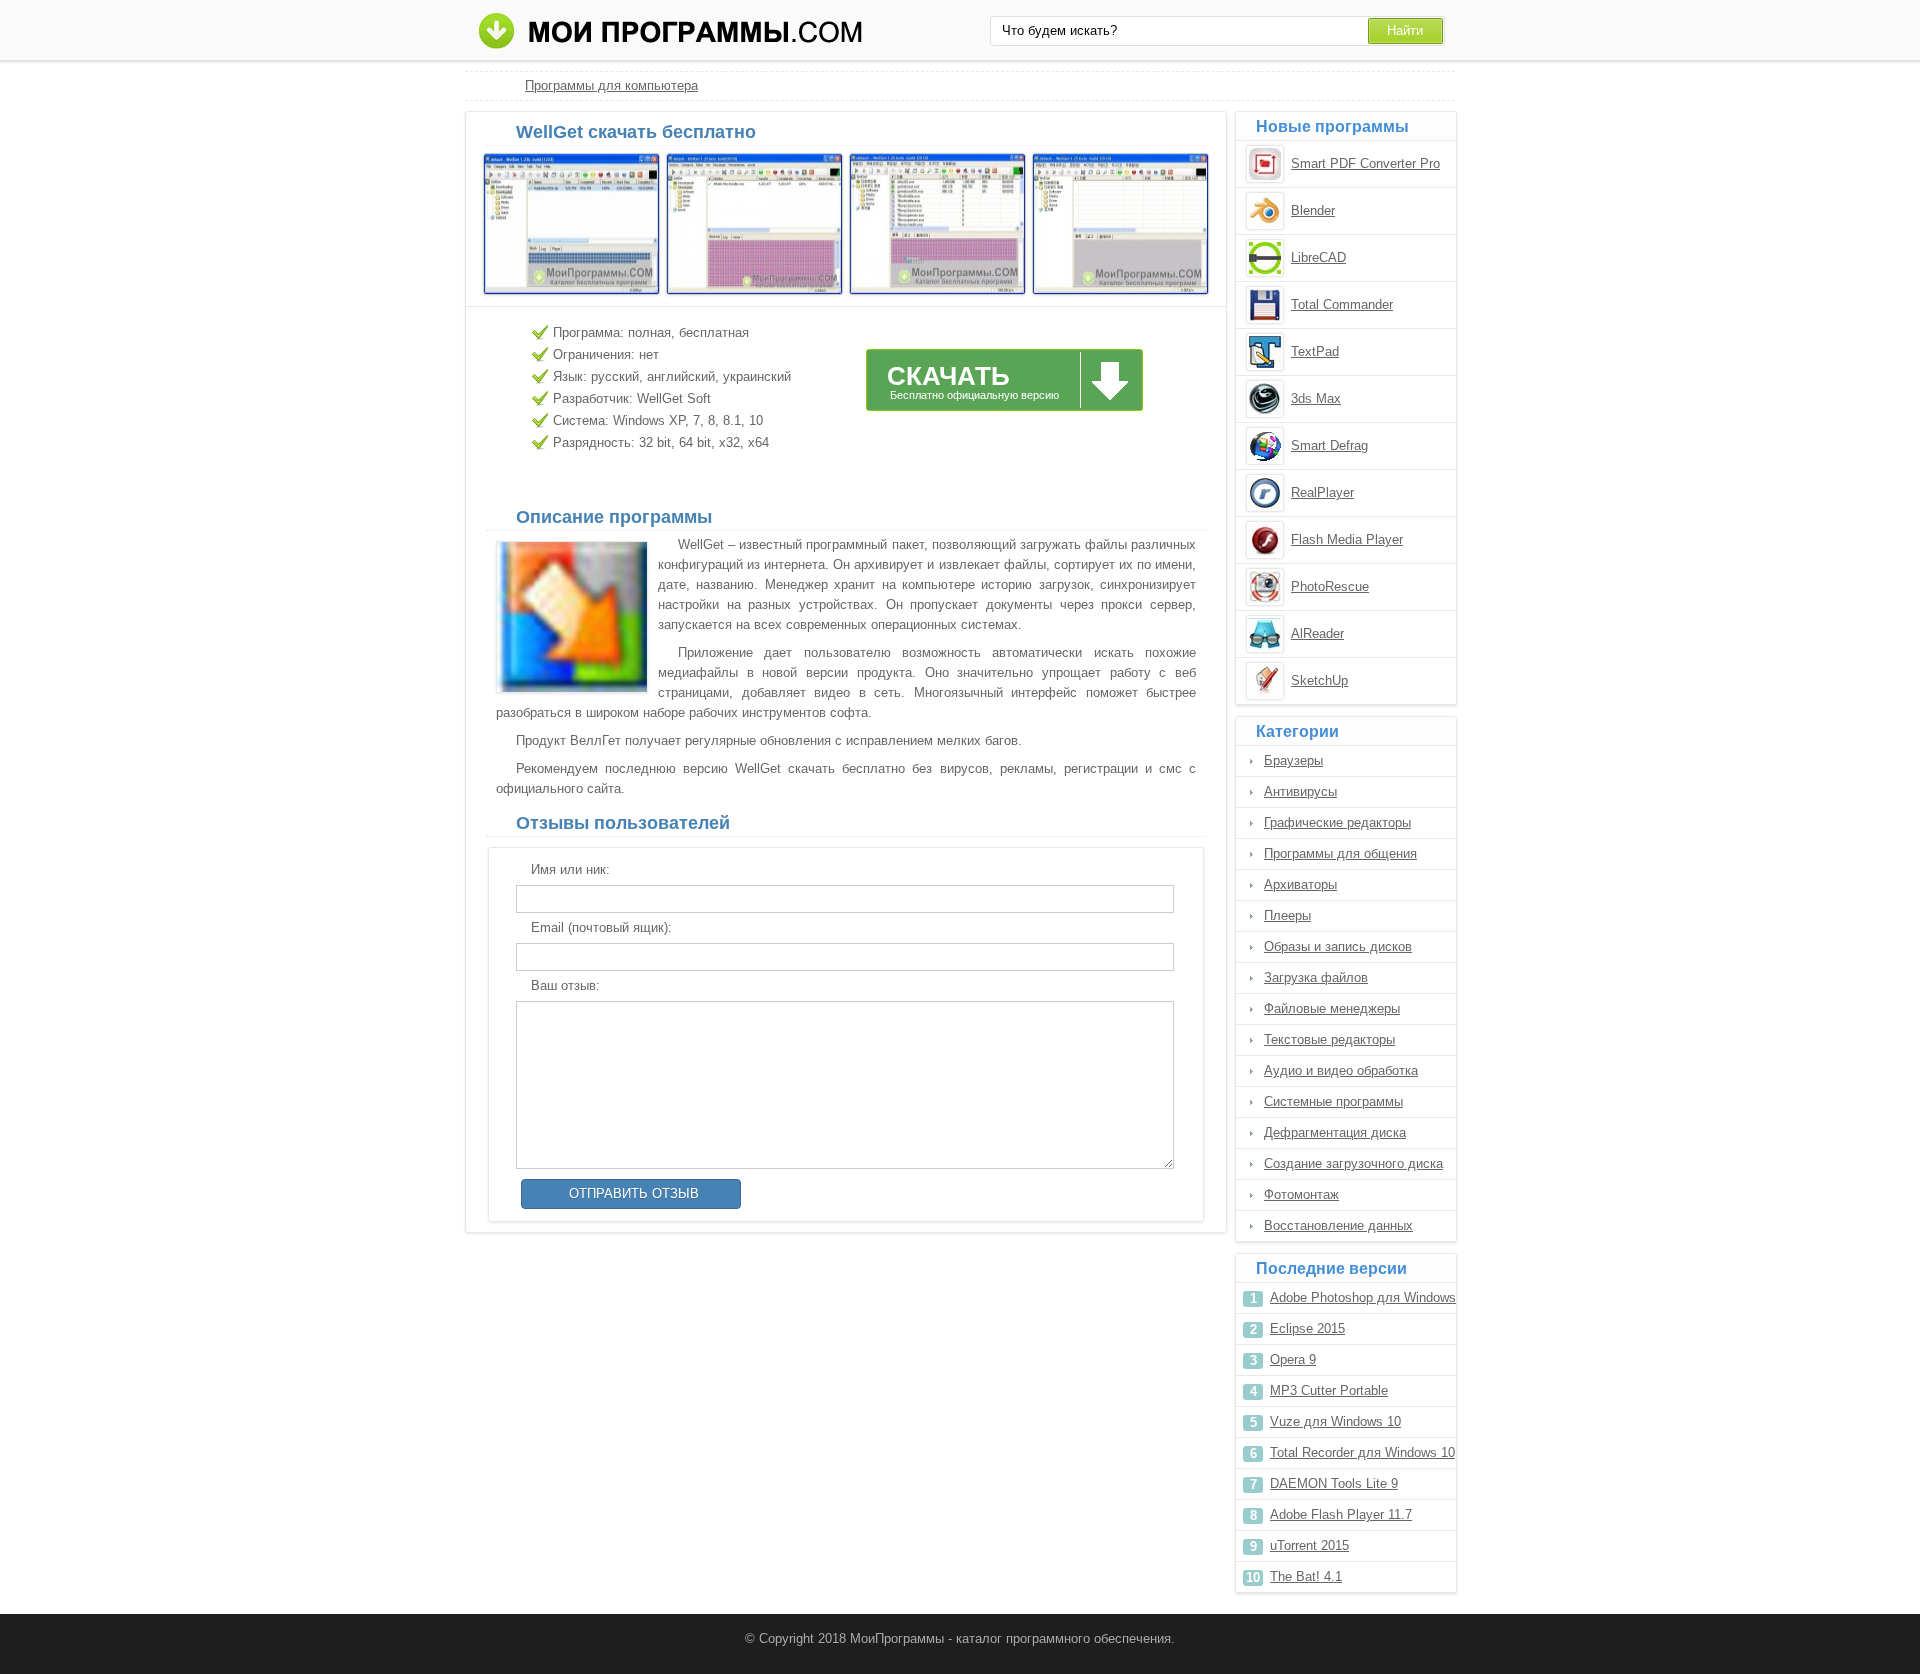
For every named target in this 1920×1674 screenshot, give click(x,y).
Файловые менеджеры (1332, 1008)
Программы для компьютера (611, 85)
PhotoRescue (1330, 586)
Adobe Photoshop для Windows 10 (1363, 1301)
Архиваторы (1300, 884)
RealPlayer (1322, 492)
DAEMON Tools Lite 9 (1334, 1483)
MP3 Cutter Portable (1329, 1390)
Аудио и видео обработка (1341, 1070)
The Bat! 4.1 (1306, 1576)
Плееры (1287, 915)
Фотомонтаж (1301, 1194)
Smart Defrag (1329, 445)
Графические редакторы (1337, 822)
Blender (1313, 210)
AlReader (1317, 633)
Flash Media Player (1347, 539)
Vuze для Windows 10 (1335, 1421)
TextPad (1315, 351)
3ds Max (1316, 398)
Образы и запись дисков (1338, 946)
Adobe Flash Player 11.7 (1341, 1514)
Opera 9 (1293, 1359)
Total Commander (1342, 304)
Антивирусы (1300, 791)
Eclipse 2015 (1307, 1328)
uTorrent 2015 (1309, 1545)
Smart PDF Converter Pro (1365, 163)
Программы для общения (1340, 853)
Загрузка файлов (1316, 977)
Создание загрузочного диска (1353, 1163)
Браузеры (1293, 760)
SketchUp (1319, 680)
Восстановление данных (1338, 1225)
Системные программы (1333, 1101)
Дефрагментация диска (1335, 1132)
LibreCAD (1318, 257)
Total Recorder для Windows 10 (1362, 1452)
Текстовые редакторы (1329, 1039)
